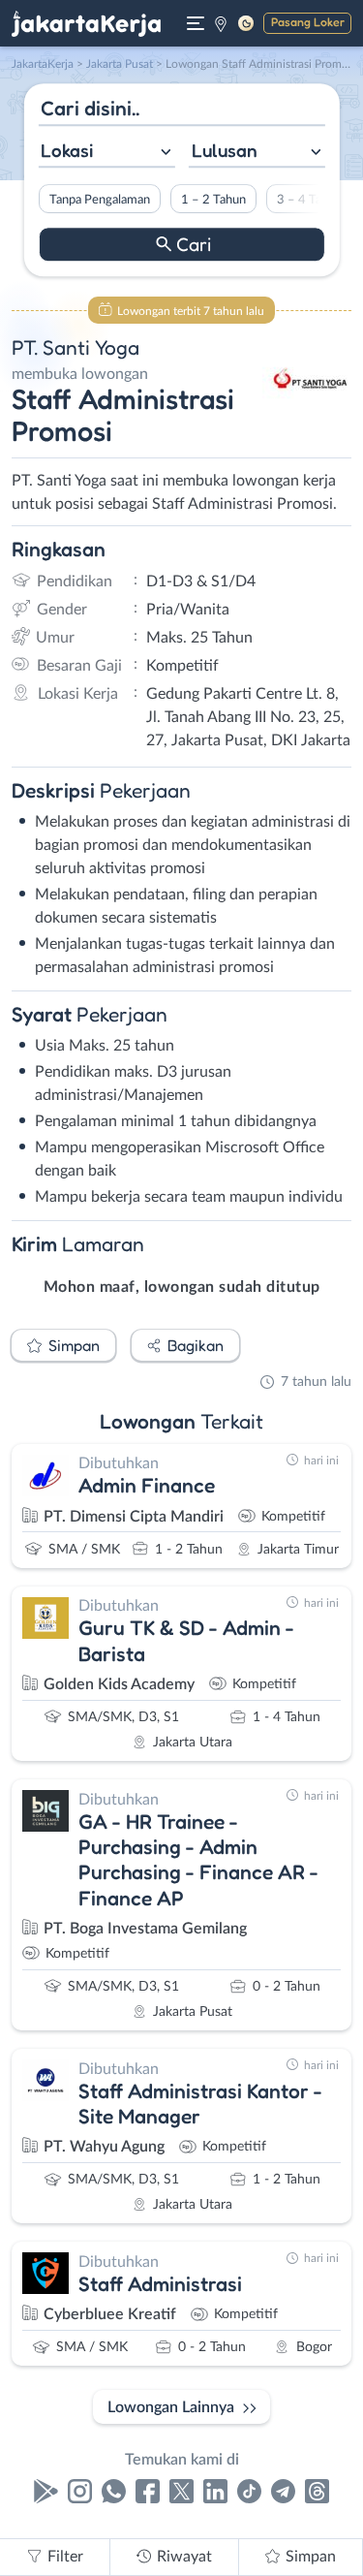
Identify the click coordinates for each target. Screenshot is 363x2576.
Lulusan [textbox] (225, 150)
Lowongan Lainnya (171, 2407)
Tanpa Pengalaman (99, 200)
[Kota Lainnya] (221, 23)
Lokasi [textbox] (67, 150)
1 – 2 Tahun (212, 200)
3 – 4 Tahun (308, 200)
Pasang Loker (308, 22)
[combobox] (106, 153)
